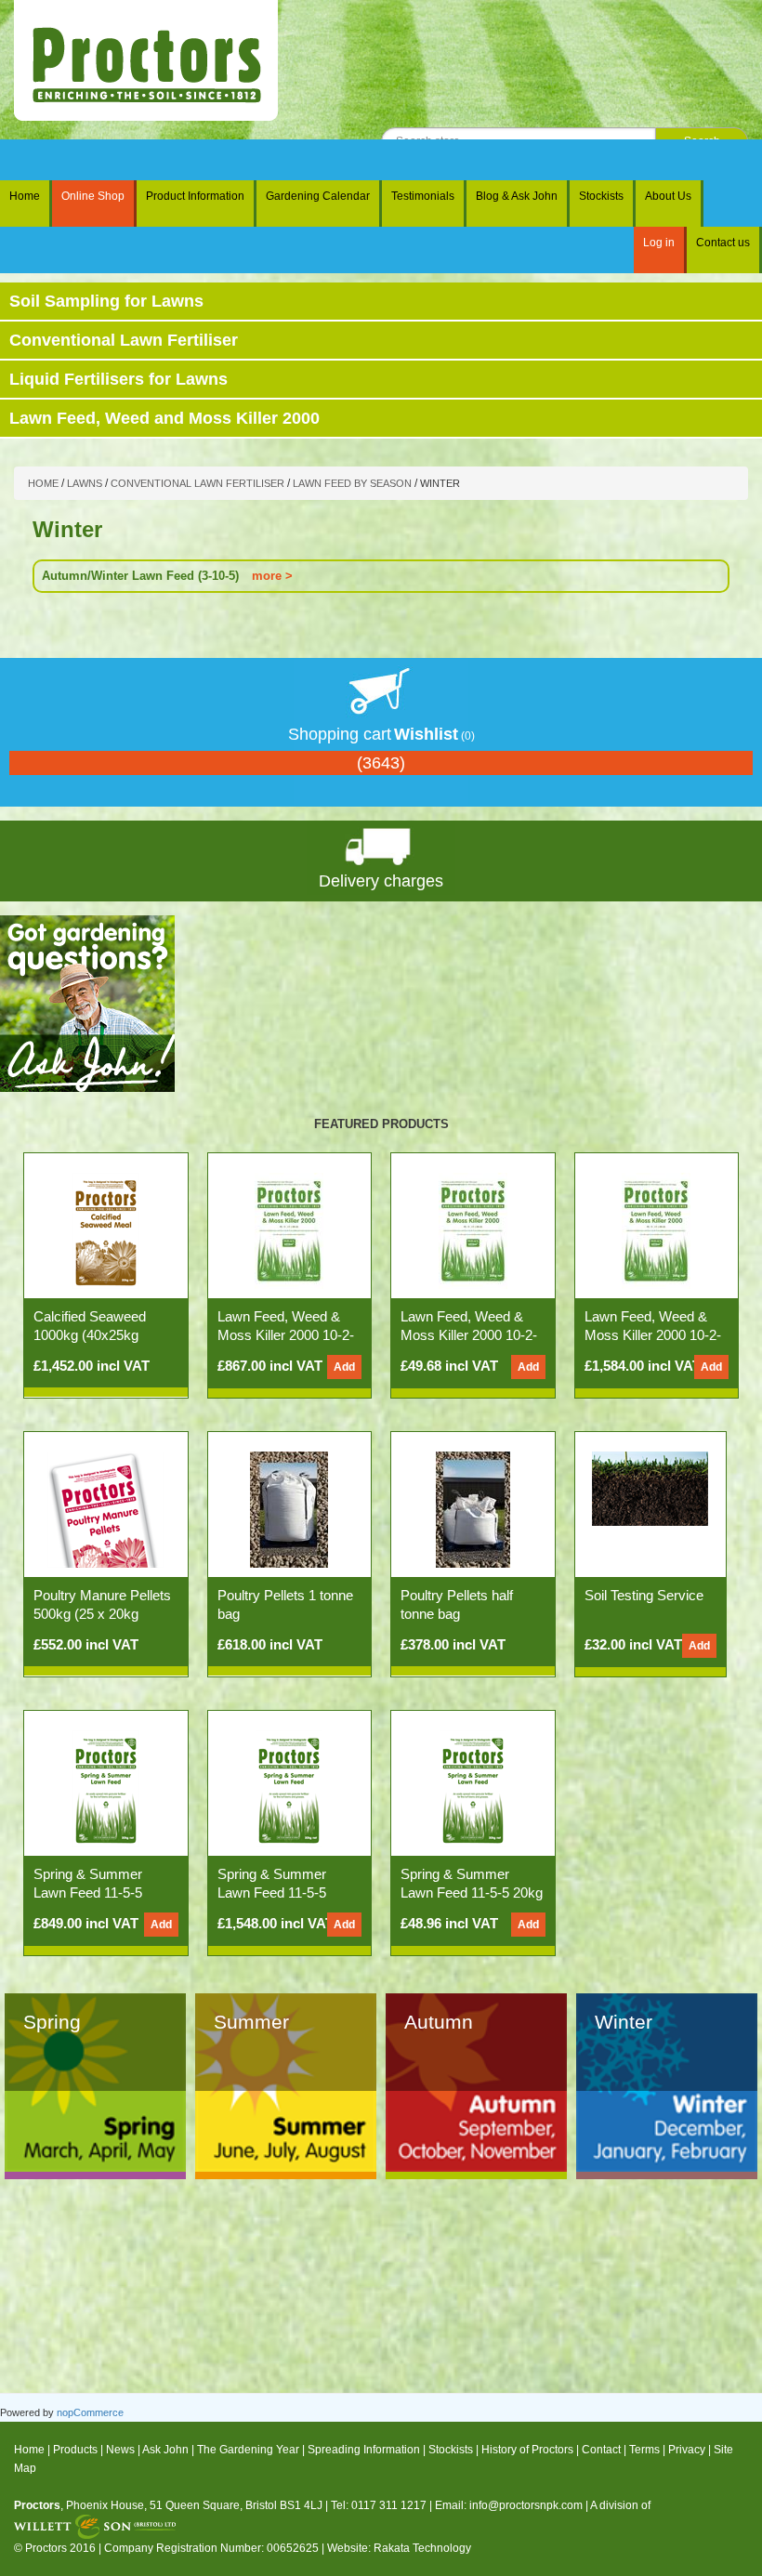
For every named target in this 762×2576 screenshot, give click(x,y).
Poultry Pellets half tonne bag (457, 1604)
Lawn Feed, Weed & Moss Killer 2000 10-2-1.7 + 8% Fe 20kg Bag (469, 1335)
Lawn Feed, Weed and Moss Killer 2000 (164, 418)
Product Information (195, 196)
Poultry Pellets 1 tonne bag (285, 1604)
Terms (644, 2450)
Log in (659, 243)
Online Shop (93, 196)
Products (75, 2450)
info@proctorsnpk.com (526, 2505)
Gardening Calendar (318, 196)
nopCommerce (90, 2412)
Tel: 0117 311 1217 (379, 2505)
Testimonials (423, 196)
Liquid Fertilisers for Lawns (118, 379)
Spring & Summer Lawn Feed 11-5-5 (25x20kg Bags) (88, 1893)
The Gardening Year (248, 2450)
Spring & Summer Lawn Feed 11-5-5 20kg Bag (472, 1893)
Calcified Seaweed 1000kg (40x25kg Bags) (90, 1335)
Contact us (723, 243)
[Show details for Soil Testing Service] (650, 1488)
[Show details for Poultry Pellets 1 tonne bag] (289, 1509)
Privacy (687, 2450)
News (120, 2450)
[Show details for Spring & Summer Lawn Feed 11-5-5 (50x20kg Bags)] (289, 1788)
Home (25, 196)
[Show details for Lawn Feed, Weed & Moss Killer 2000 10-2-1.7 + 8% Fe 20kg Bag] (473, 1230)
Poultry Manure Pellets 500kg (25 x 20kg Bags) (102, 1614)
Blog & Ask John (517, 196)
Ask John (165, 2450)
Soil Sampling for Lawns (106, 301)
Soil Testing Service (644, 1595)
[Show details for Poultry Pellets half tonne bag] (473, 1509)
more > (272, 576)
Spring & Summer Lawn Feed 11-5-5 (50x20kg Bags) (272, 1893)
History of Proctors (527, 2450)
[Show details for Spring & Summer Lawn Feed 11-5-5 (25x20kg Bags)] (106, 1788)
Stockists (601, 196)
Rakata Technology (422, 2548)
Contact (601, 2450)
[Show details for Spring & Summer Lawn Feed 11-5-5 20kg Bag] (473, 1788)
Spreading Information (364, 2450)
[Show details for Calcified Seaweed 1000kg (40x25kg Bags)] (106, 1230)
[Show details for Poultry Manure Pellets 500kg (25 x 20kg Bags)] (105, 1509)
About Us (668, 196)
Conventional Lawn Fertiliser (124, 340)
